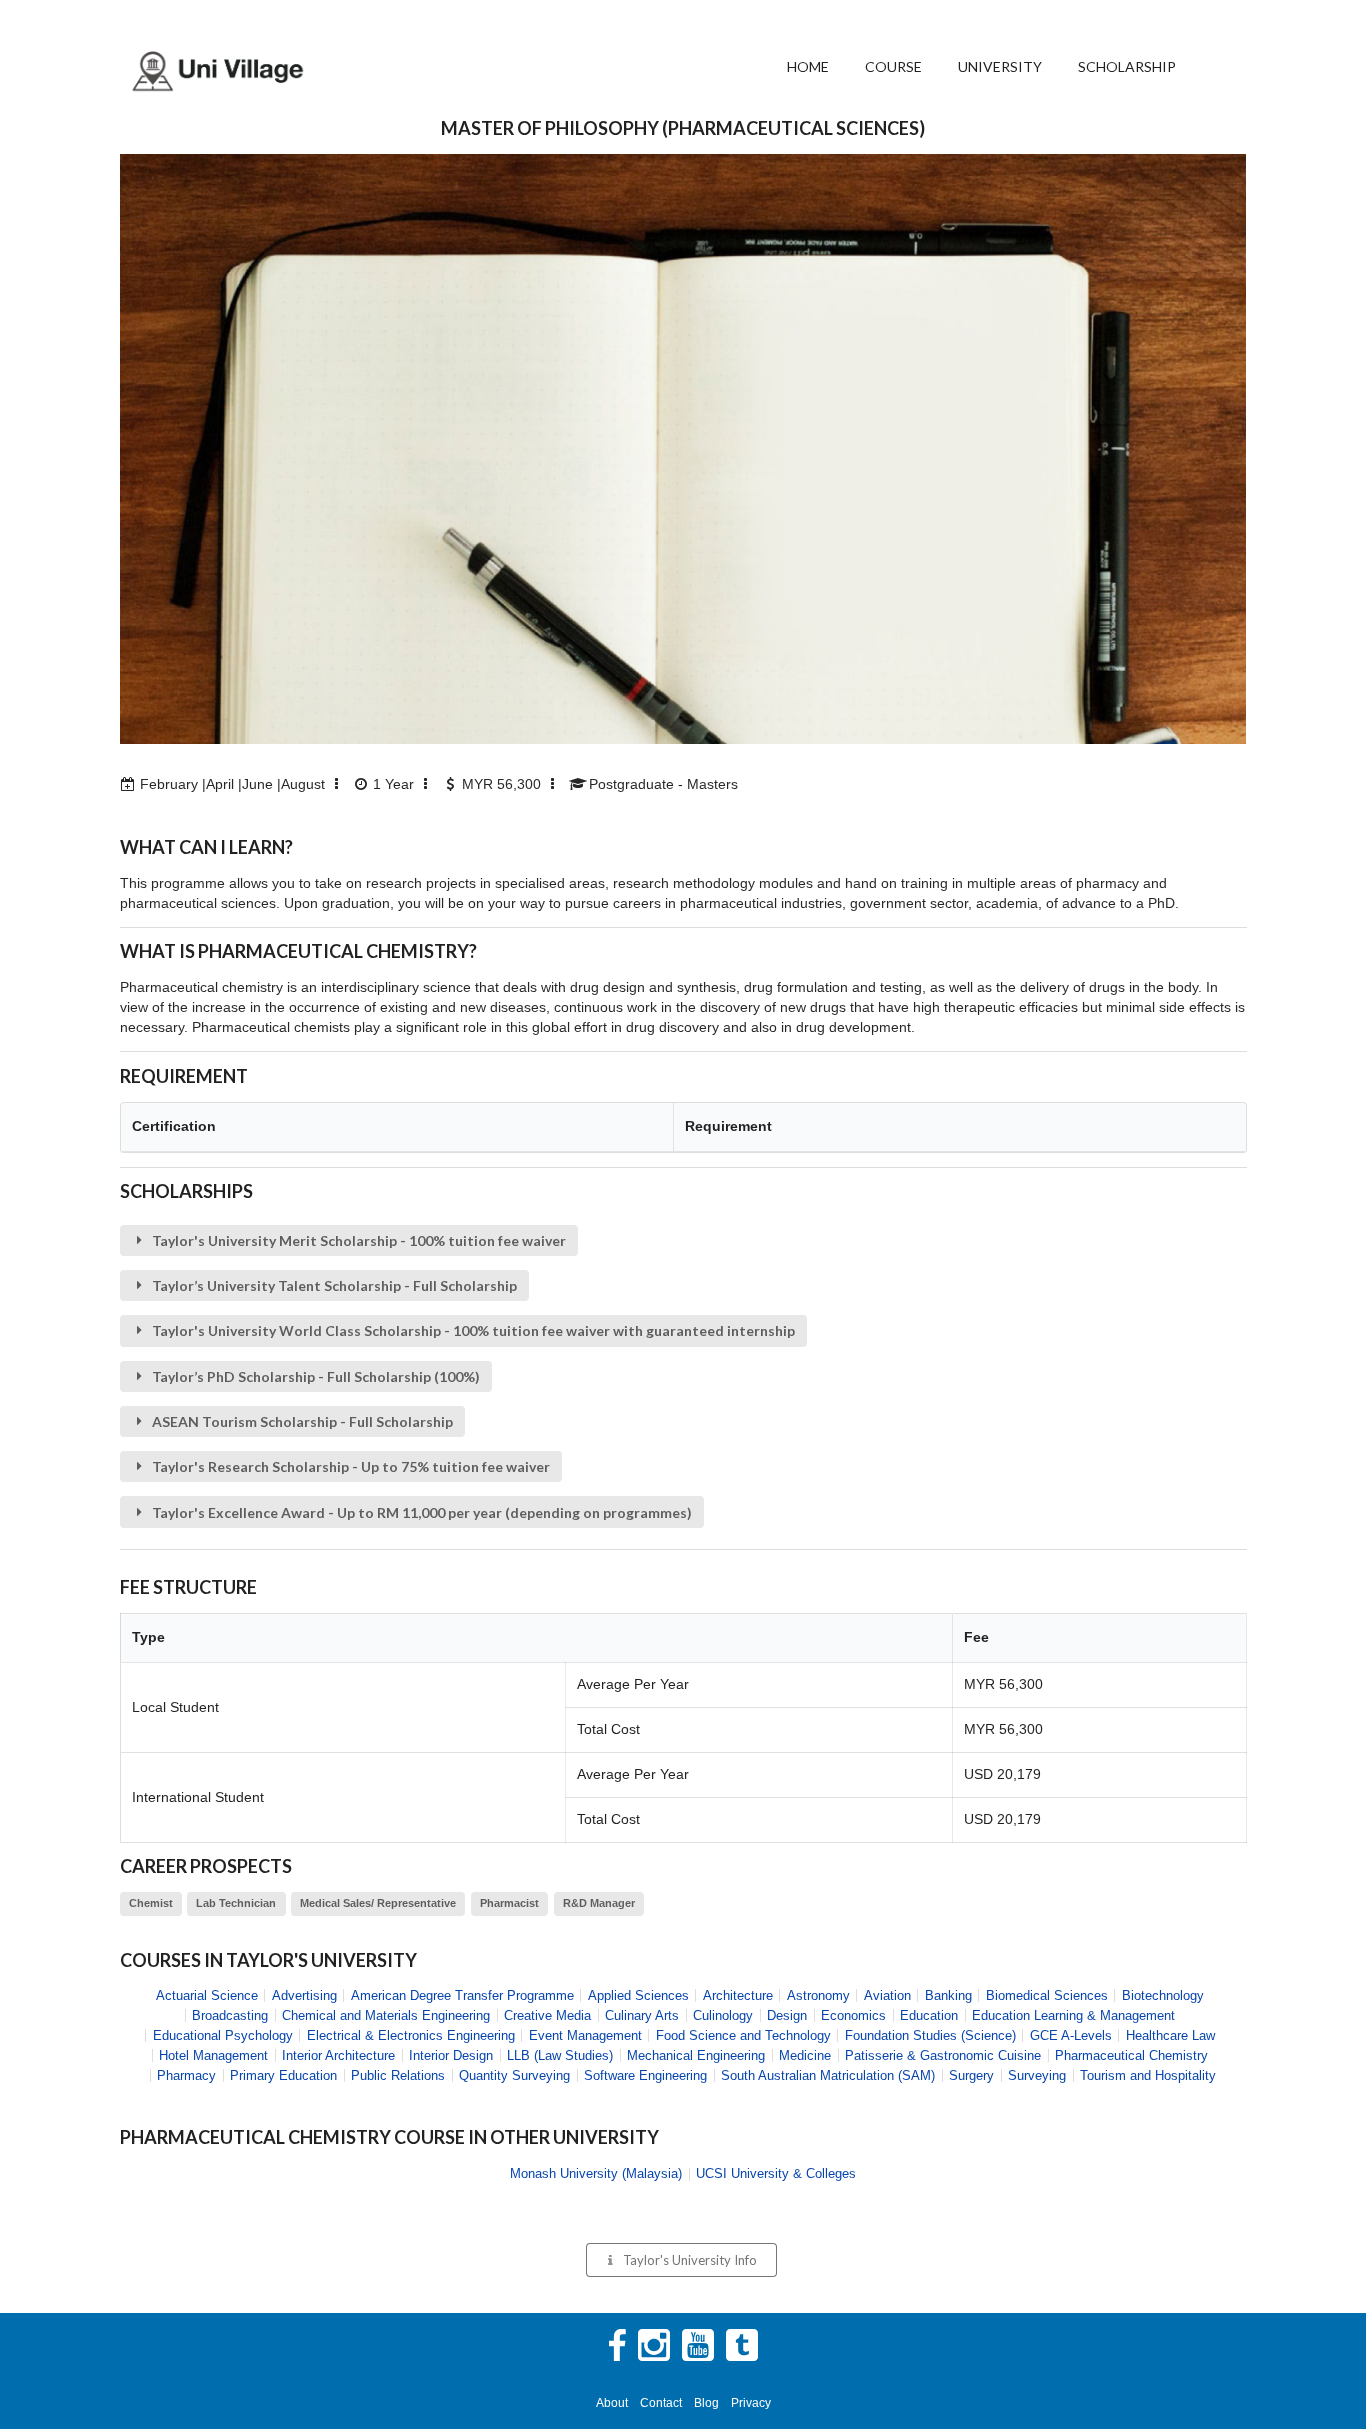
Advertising (304, 1995)
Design (787, 2015)
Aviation (887, 1995)
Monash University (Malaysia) (596, 2173)
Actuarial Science (207, 1995)
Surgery (971, 2075)
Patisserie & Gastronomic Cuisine (943, 2055)
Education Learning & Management (1073, 2015)
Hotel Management (213, 2055)
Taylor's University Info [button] (690, 2260)
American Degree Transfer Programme (462, 1995)
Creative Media (547, 2015)
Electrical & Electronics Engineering (411, 2035)
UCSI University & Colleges (776, 2173)
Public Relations (398, 2075)
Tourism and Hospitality (1148, 2075)
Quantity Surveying (514, 2075)
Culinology (723, 2015)
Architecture (738, 1995)
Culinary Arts (642, 2015)
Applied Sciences (638, 1995)
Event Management (585, 2035)
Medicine (805, 2055)
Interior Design (451, 2055)
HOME (808, 66)
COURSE (893, 66)
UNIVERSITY (1000, 66)
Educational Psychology (223, 2035)
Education (929, 2015)
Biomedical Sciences (1047, 1995)
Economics (853, 2015)
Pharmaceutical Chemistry (1131, 2055)
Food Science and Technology (743, 2035)
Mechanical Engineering (696, 2055)
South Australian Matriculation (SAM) (828, 2075)
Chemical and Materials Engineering (386, 2015)
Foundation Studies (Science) (930, 2035)
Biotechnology (1163, 1995)
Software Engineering (645, 2075)
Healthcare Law (1170, 2035)
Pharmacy (186, 2075)
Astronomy (818, 1995)
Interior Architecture (338, 2055)
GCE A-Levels (1071, 2035)
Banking (948, 1995)
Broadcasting (230, 2015)
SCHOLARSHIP (1127, 66)
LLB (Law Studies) (560, 2055)
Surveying (1037, 2075)
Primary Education (283, 2075)
